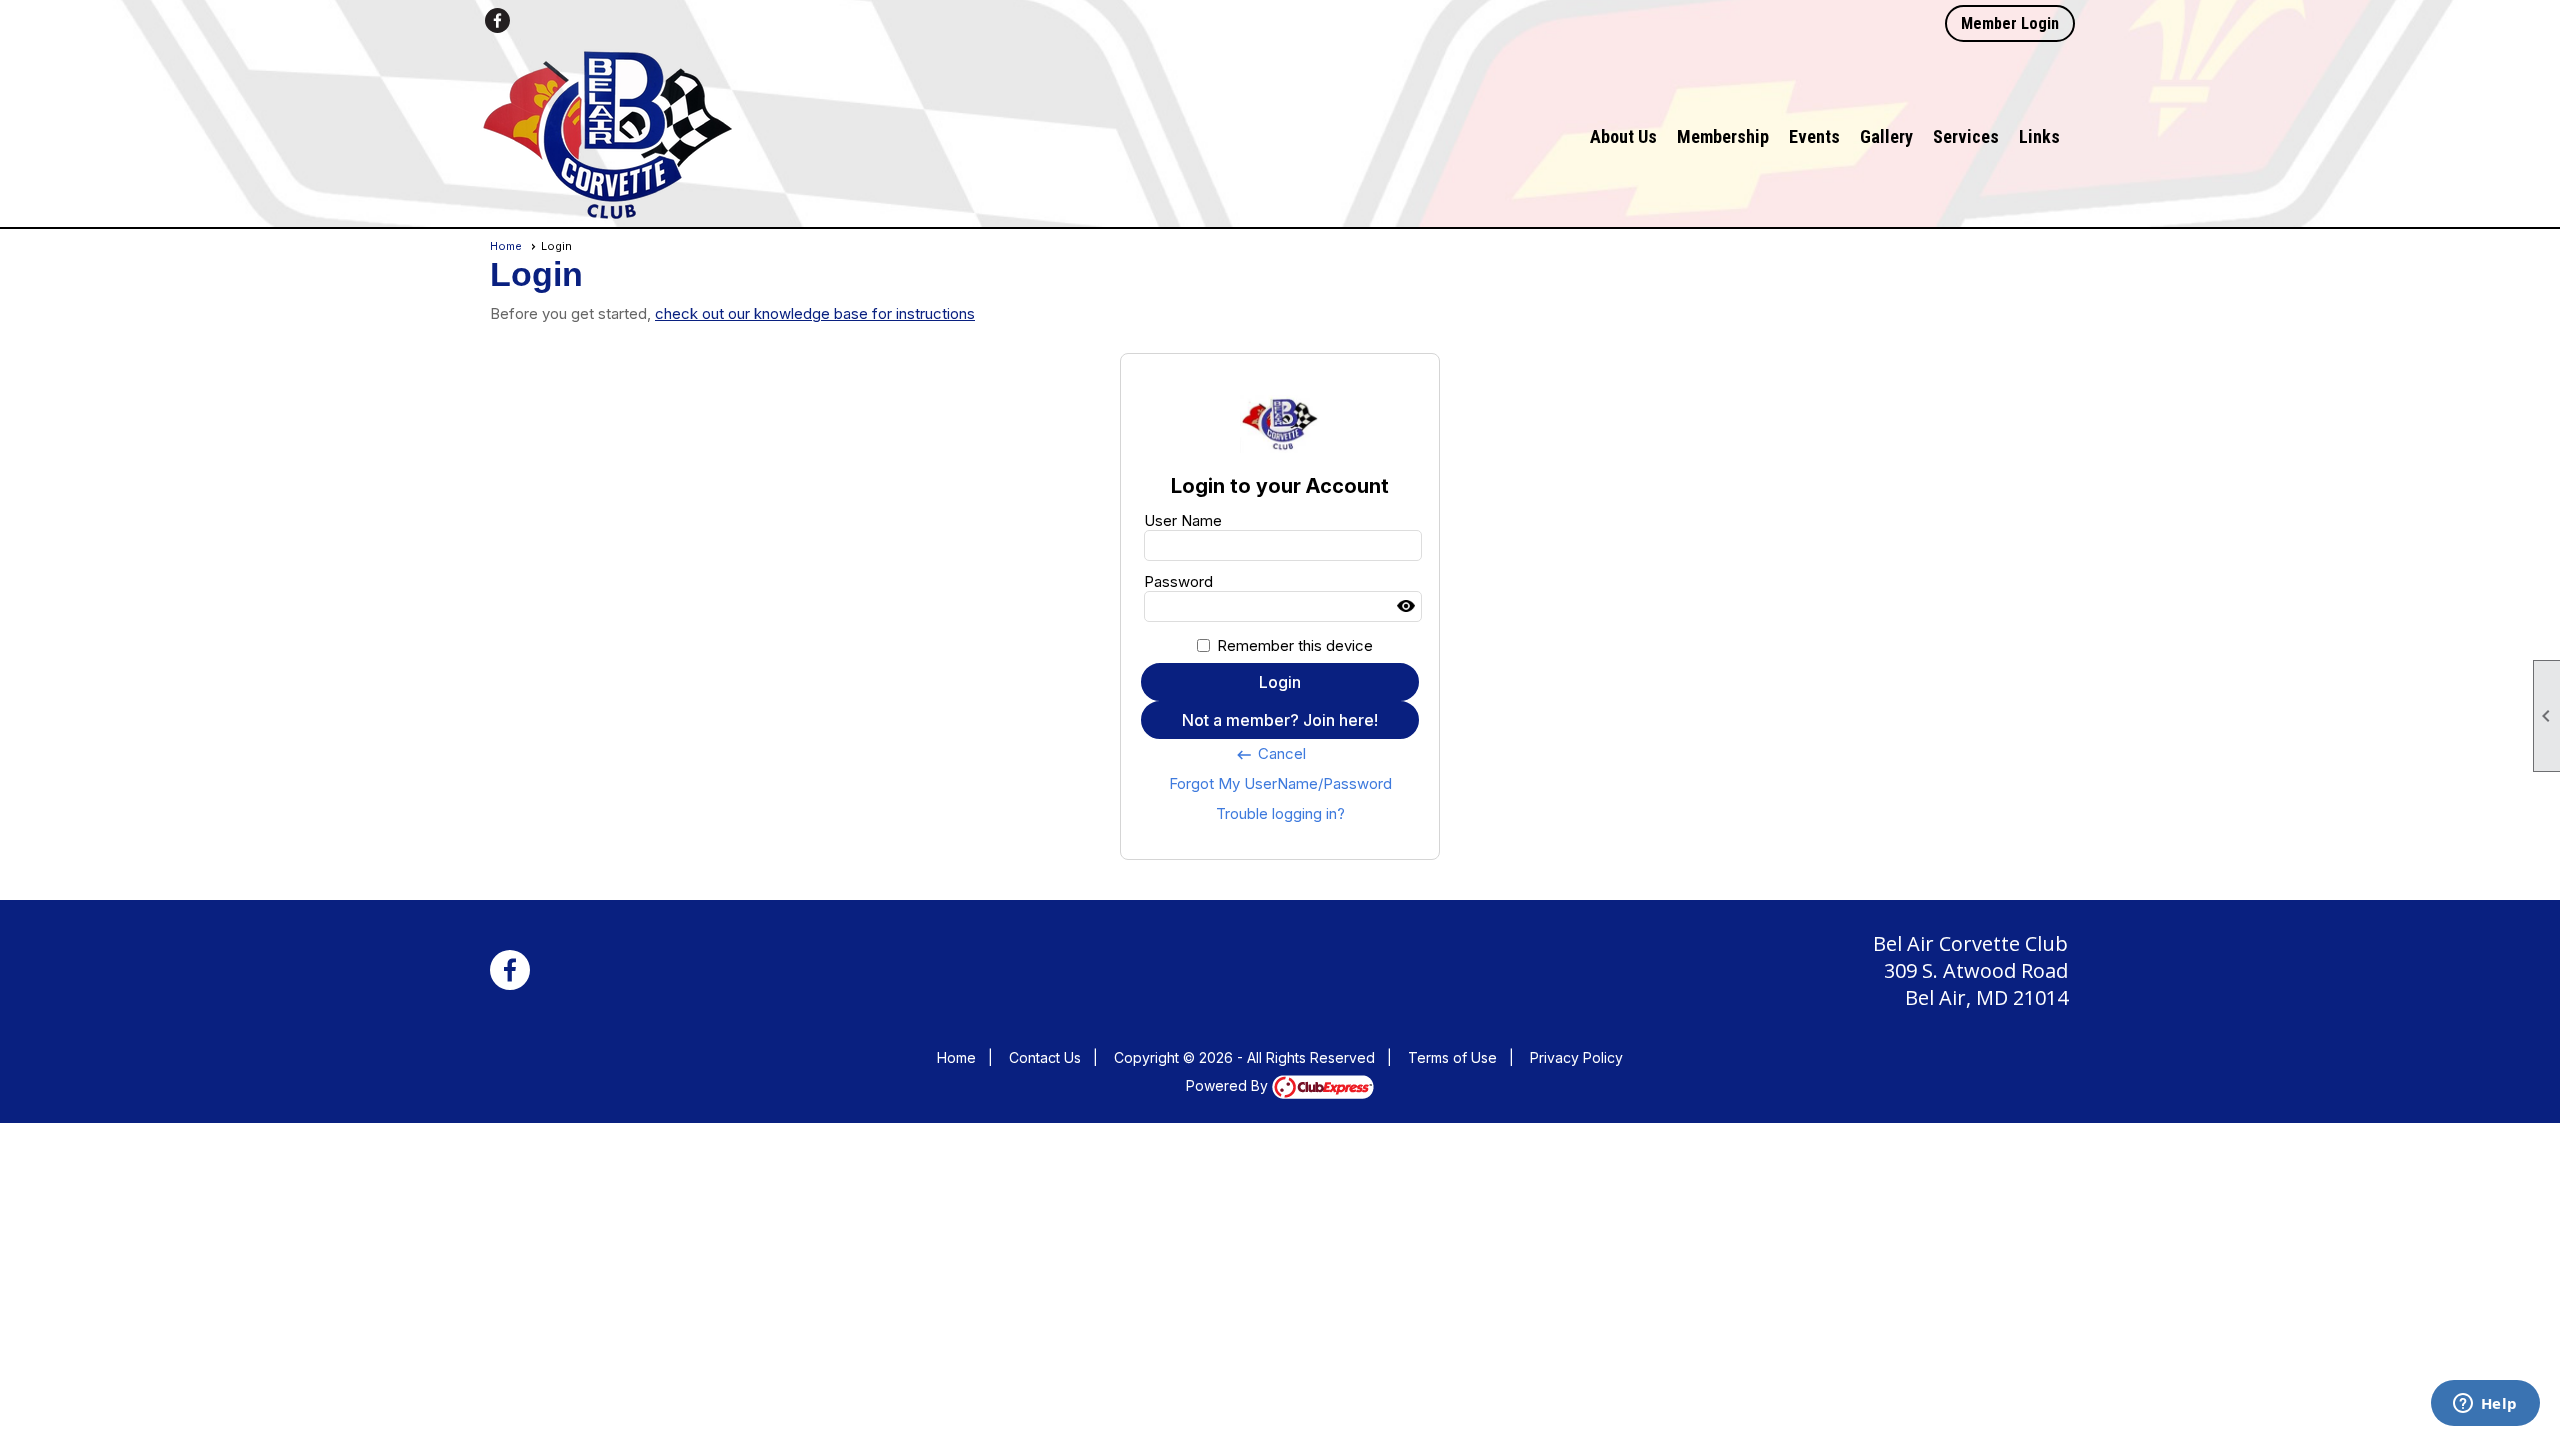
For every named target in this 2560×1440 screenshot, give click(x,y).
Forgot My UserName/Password (1280, 783)
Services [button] (1966, 136)
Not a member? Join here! (1280, 720)
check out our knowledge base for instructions (815, 313)
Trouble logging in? (1280, 813)
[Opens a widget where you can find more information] (2485, 1405)
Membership (1723, 136)
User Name (1183, 520)
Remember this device (1295, 645)
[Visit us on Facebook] (497, 20)
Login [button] (1280, 682)
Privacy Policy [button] (1576, 1057)
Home (506, 246)
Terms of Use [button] (1452, 1057)
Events (1814, 136)
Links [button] (2039, 136)
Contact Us (1045, 1057)
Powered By (1229, 1085)
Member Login (2010, 23)
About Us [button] (1623, 136)
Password (1178, 581)
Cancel (1270, 754)
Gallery (1886, 136)
